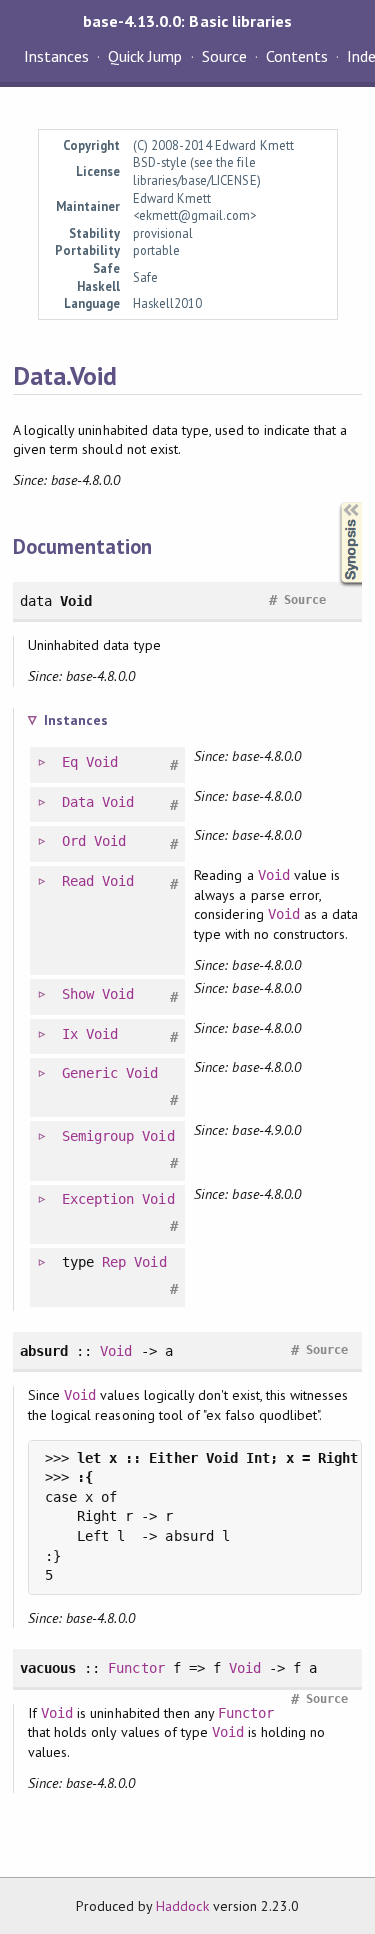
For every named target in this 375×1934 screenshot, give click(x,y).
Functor (136, 1668)
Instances (56, 56)
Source (224, 56)
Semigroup (98, 1136)
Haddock (182, 1906)
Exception (98, 1199)
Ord (74, 841)
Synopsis (335, 502)
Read (78, 881)
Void (102, 762)
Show (78, 994)
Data (78, 802)
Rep (114, 1262)
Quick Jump (145, 56)
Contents (297, 56)
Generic (90, 1073)
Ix (70, 1034)
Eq (70, 762)
